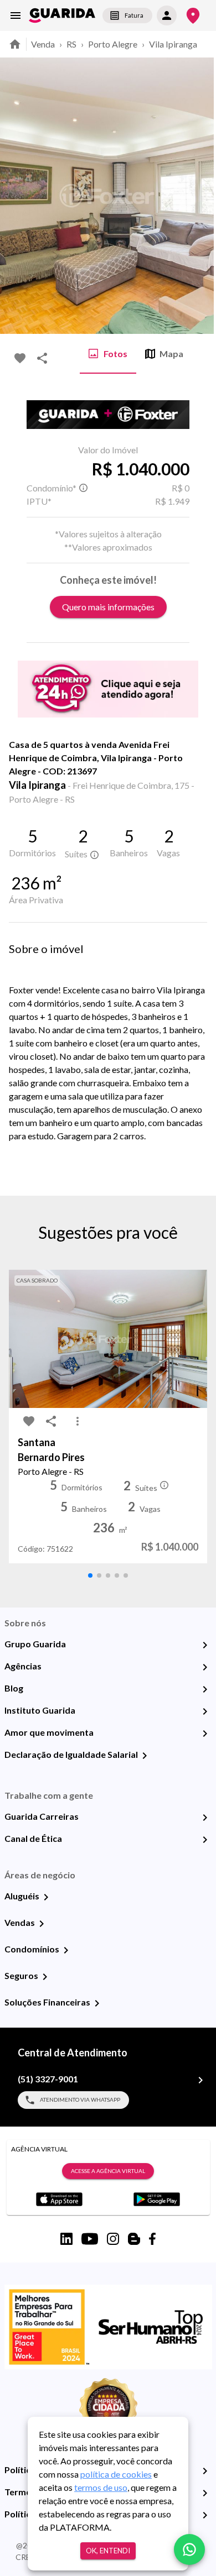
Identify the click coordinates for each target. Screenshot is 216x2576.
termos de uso (101, 2487)
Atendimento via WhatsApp (80, 2099)
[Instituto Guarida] (205, 1711)
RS (71, 44)
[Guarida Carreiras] (205, 1818)
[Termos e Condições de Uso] (205, 2493)
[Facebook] (152, 2239)
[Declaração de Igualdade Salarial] (145, 1756)
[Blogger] (134, 2239)
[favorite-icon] (20, 358)
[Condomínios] (66, 1950)
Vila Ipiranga (173, 44)
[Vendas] (42, 1924)
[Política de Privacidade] (205, 2471)
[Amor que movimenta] (205, 1734)
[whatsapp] (189, 2549)
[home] (62, 15)
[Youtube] (90, 2239)
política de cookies (116, 2474)
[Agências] (205, 1667)
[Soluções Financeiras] (97, 2003)
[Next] (199, 196)
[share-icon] (42, 358)
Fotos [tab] (115, 354)
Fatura (134, 15)
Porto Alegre (113, 44)
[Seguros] (45, 1977)
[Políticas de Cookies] (205, 2515)
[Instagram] (113, 2239)
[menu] (16, 15)
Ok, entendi (108, 2551)
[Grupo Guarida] (205, 1645)
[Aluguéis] (46, 1897)
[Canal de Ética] (205, 1840)
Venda (43, 44)
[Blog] (205, 1689)
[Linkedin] (66, 2239)
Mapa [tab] (171, 354)
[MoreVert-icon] (78, 1421)
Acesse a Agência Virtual (108, 2171)
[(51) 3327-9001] (200, 2080)
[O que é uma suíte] (83, 488)
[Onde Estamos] (193, 16)
